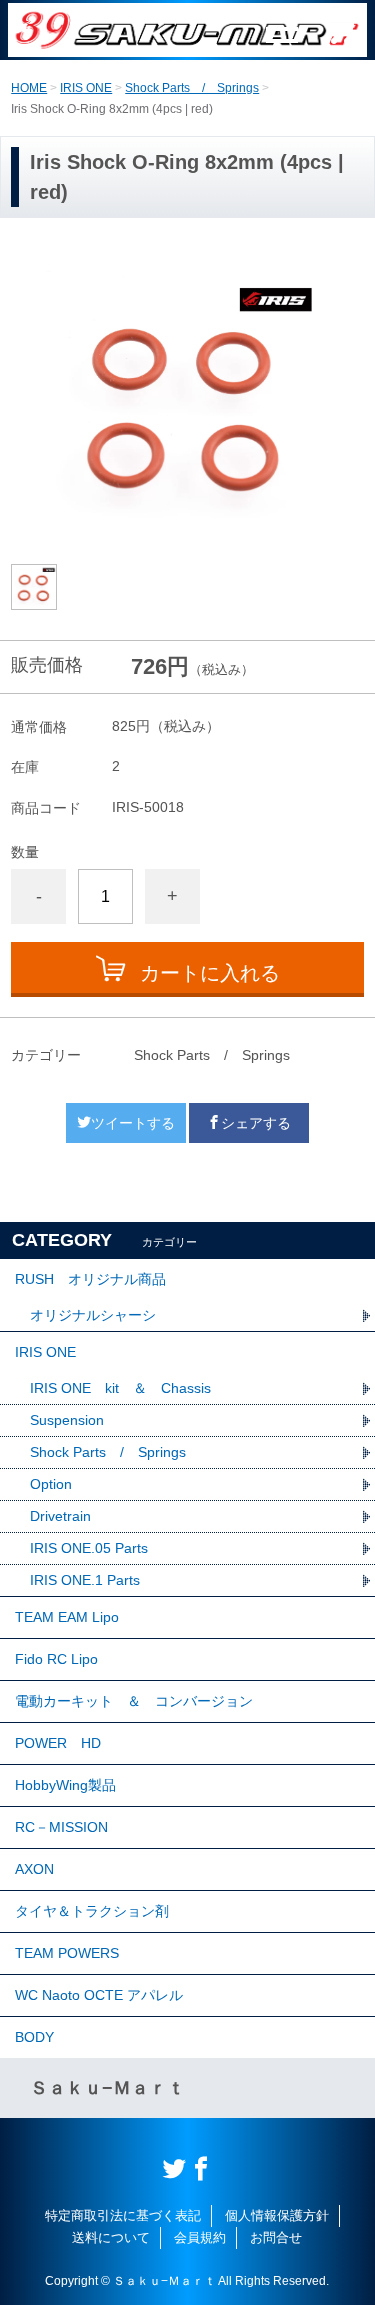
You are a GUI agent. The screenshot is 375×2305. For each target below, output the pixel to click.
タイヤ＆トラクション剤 (92, 1911)
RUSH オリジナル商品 (90, 1279)
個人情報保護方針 (277, 2215)
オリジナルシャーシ (93, 1315)
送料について (111, 2237)
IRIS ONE (86, 88)
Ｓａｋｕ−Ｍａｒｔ (107, 2088)
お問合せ (276, 2237)
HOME (29, 88)
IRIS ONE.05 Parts (89, 1548)
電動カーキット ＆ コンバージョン (134, 1701)
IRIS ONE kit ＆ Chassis (120, 1388)
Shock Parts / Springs (192, 88)
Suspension (67, 1420)
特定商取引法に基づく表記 (123, 2215)
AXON (34, 1869)
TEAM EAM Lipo (67, 1617)
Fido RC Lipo (56, 1659)
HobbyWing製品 (65, 1785)
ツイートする (133, 1123)
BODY (34, 2037)
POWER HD (58, 1743)
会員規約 (200, 2237)
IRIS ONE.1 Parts (85, 1580)
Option (51, 1484)
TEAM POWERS (67, 1953)
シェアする (256, 1123)
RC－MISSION (61, 1827)
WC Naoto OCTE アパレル (99, 1995)
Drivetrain (60, 1516)
